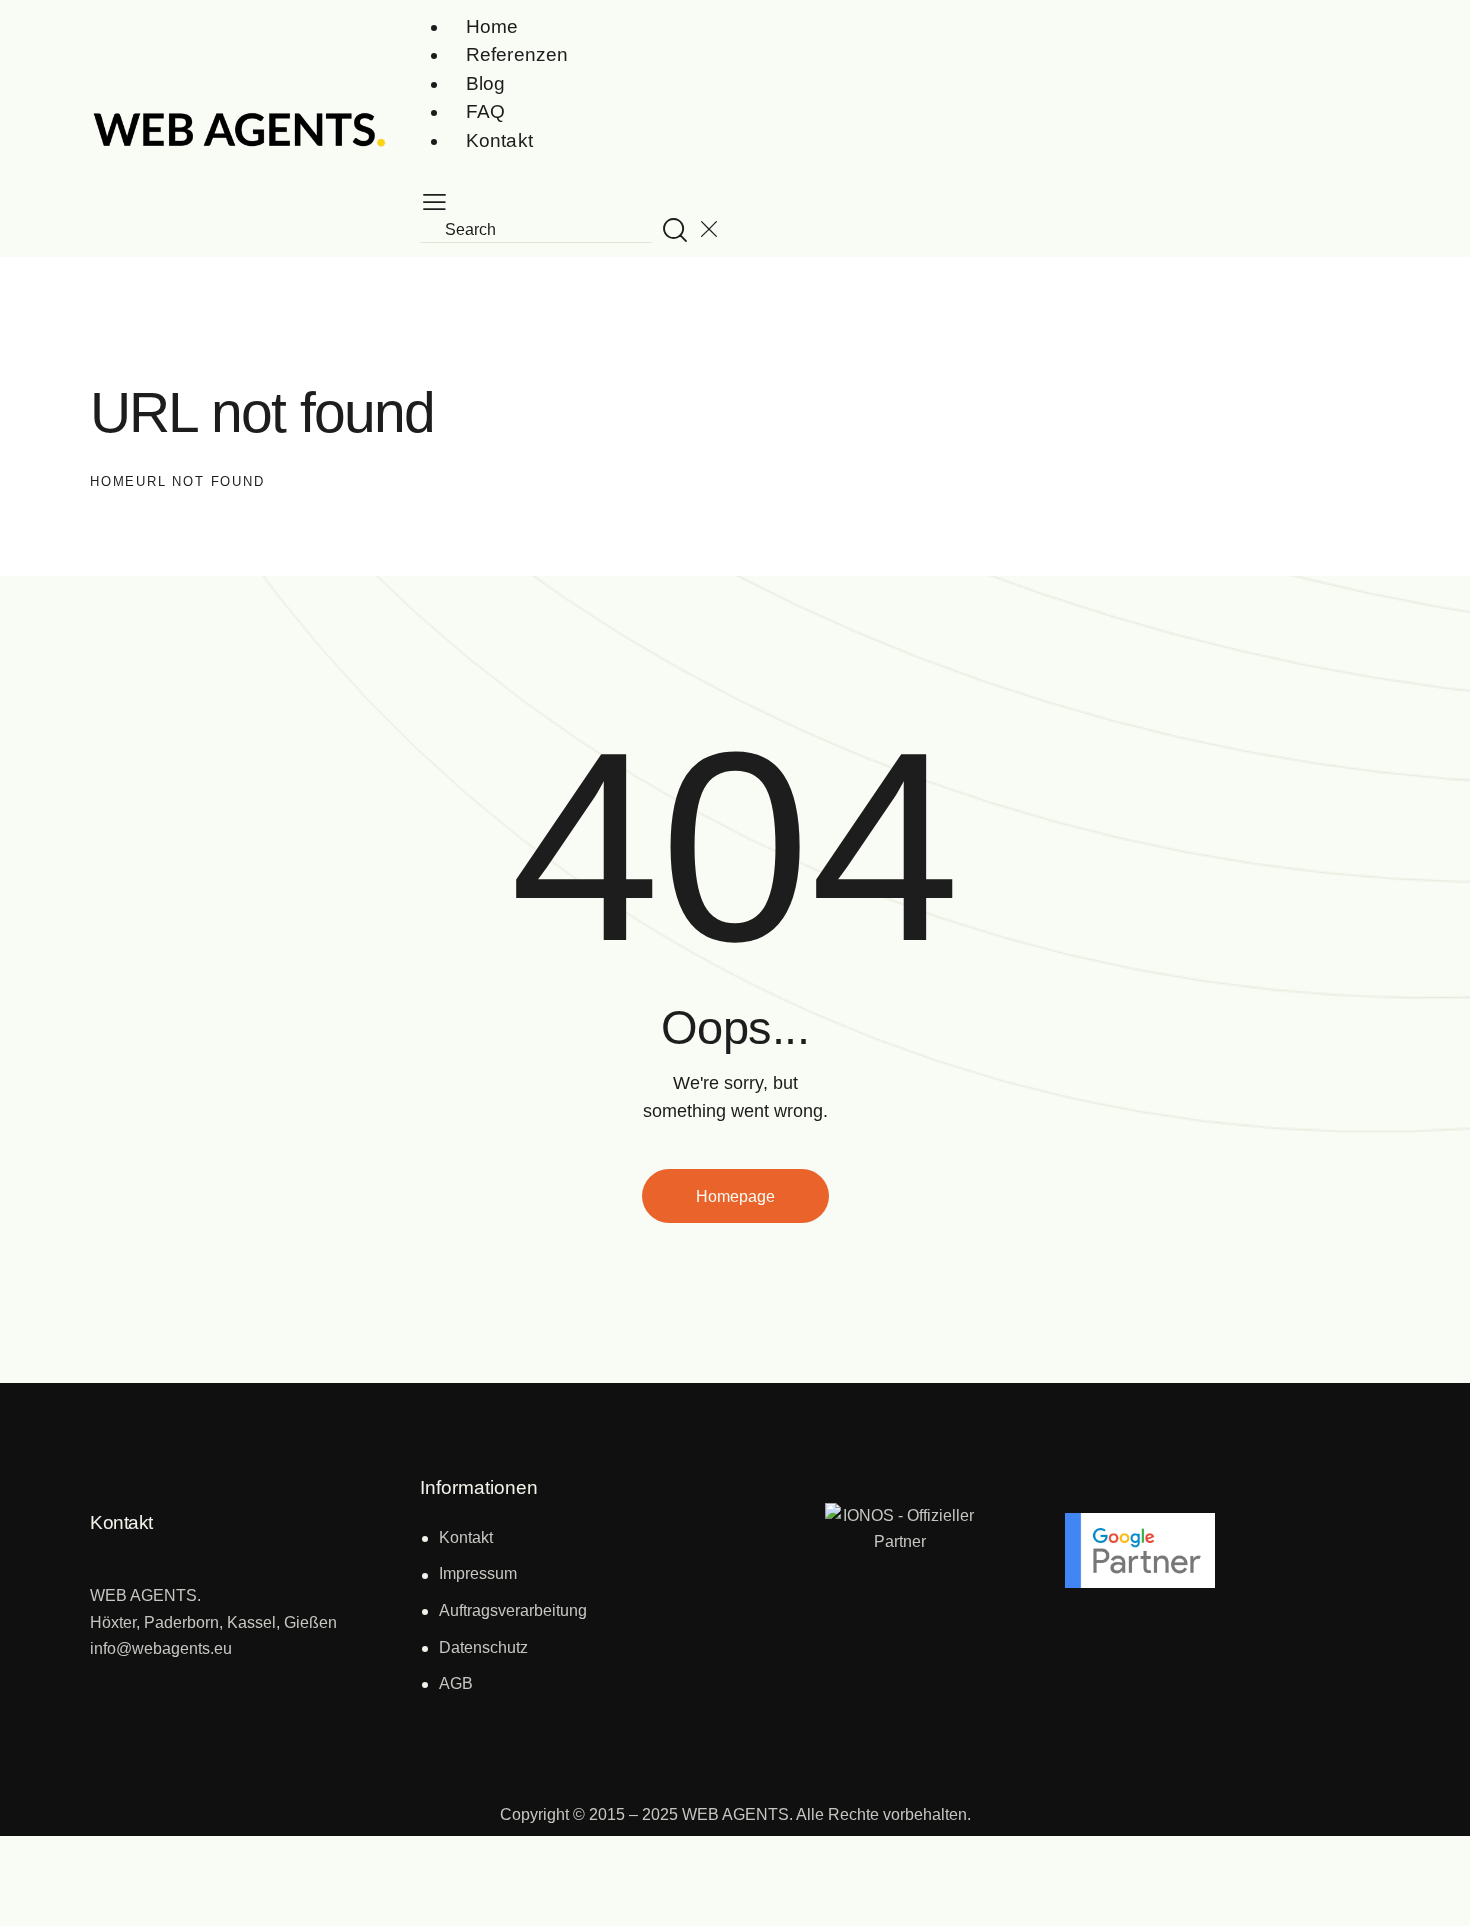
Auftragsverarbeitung (513, 1610)
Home (113, 481)
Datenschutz (483, 1647)
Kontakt (466, 1537)
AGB (456, 1683)
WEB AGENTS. (737, 1814)
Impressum (478, 1573)
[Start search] (675, 230)
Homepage (735, 1196)
